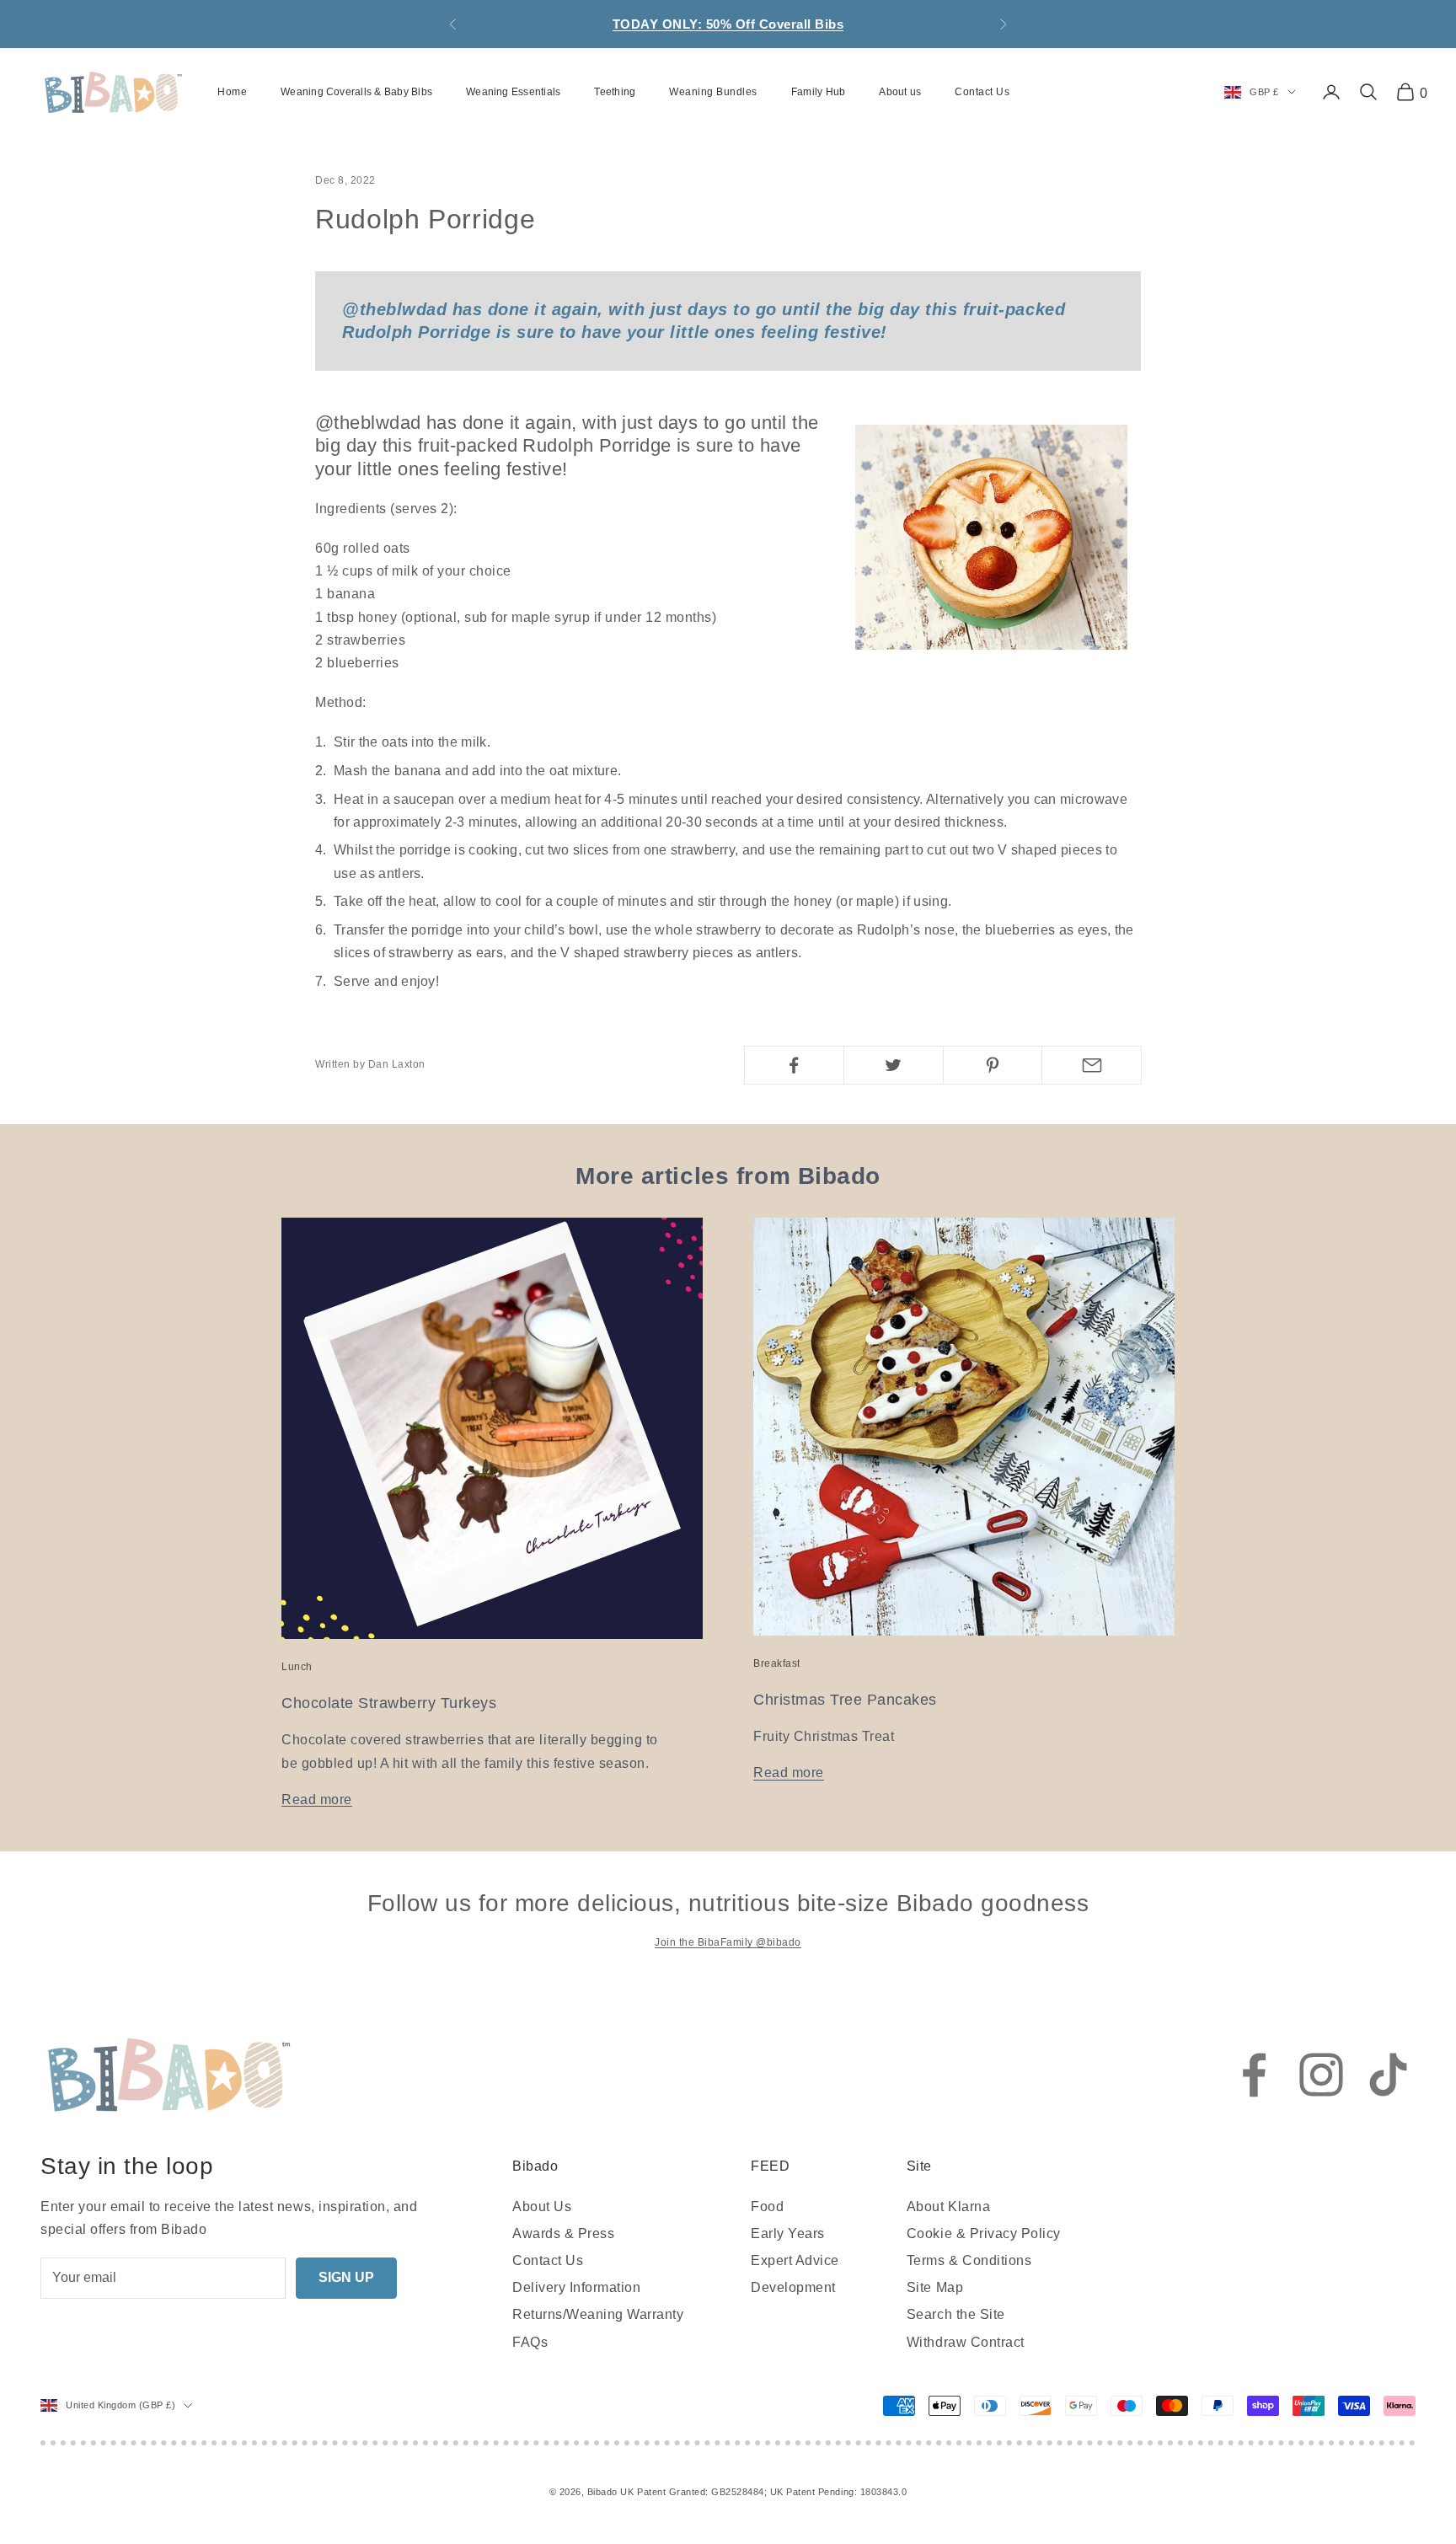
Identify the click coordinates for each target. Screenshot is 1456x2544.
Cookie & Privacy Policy (984, 2233)
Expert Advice (795, 2260)
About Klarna (948, 2207)
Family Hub (818, 92)
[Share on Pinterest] (993, 1065)
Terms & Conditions (969, 2260)
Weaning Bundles (713, 92)
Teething (615, 92)
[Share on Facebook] (794, 1065)
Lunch (297, 1667)
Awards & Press (563, 2233)
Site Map (935, 2287)
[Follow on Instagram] (1321, 2075)
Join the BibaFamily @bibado (728, 1942)
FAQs (530, 2342)
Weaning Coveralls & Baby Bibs (356, 92)
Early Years (788, 2233)
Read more (317, 1800)
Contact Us (982, 92)
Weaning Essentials (513, 92)
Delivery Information (576, 2287)
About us (900, 92)
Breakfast (777, 1663)
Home (232, 92)
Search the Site (956, 2314)
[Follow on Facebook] (1254, 2075)
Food (767, 2207)
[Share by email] (1092, 1065)
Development (793, 2287)
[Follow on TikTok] (1389, 2075)
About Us (542, 2207)
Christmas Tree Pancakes (845, 1700)
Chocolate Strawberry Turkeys (389, 1703)
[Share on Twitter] (894, 1065)
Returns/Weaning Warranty (598, 2314)
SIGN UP (346, 2277)
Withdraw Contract (966, 2342)
